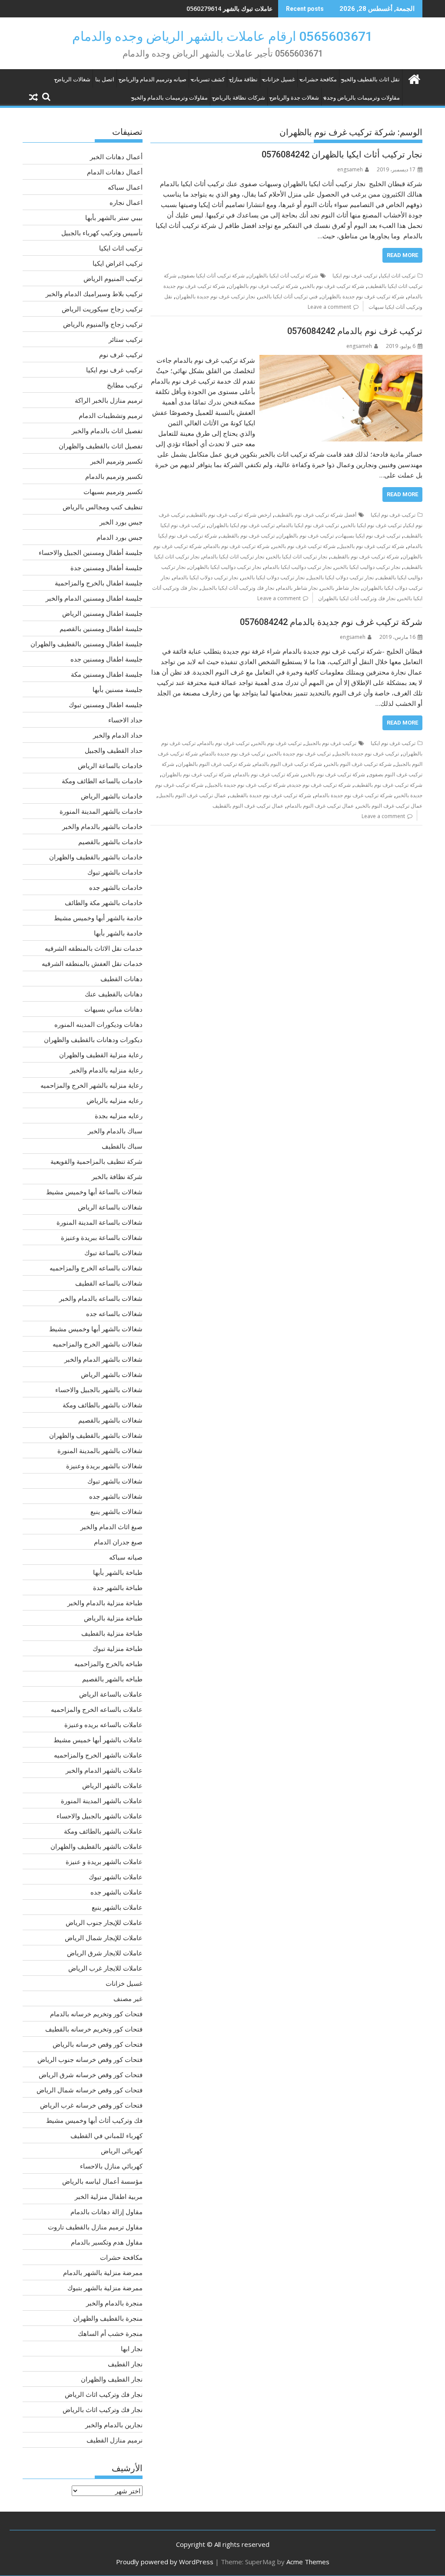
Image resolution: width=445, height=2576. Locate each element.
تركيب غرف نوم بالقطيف (247, 536)
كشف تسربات (208, 79)
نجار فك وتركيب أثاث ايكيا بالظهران (357, 598)
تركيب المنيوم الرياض (113, 278)
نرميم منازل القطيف (115, 2440)
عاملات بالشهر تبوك (116, 1877)
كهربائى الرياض (122, 2151)
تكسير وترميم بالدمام (114, 476)
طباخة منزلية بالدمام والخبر (105, 1603)
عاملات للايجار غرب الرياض (105, 1968)
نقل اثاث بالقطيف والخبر (371, 79)
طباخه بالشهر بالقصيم (112, 1679)
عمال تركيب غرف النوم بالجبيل (192, 795)
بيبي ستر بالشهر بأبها (114, 217)
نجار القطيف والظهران (112, 2379)
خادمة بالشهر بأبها (118, 933)
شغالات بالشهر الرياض (112, 1374)
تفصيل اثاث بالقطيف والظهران (101, 446)
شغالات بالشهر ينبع (116, 1511)
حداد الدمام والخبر (118, 735)
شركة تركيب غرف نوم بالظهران (263, 286)
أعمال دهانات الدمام (115, 172)
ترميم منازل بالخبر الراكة (109, 400)
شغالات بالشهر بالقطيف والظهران (96, 1435)
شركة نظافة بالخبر (117, 1176)
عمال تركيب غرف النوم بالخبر (390, 806)
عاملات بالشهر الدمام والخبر (104, 1770)
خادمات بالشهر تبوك (115, 872)
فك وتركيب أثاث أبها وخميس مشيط (94, 2120)
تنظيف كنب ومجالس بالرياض (103, 507)
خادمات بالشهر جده (116, 887)
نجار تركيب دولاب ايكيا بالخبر (273, 577)
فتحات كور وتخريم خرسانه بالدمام (96, 2014)
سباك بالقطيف (122, 1146)
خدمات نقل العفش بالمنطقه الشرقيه (92, 963)
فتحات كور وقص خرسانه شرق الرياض (91, 2075)
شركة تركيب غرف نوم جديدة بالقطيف (270, 795)
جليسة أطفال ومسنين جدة (106, 568)
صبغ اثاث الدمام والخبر (111, 1527)
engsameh (350, 169)
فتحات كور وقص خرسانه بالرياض (98, 2044)
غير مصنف (128, 1998)
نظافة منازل (244, 79)
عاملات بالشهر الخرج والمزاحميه (98, 1755)
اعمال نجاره (126, 202)
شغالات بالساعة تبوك (113, 1253)
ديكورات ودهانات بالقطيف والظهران (93, 1039)
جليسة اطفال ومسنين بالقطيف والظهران (86, 644)
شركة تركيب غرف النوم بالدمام (288, 764)
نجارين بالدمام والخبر (114, 2425)
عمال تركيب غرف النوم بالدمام (320, 806)
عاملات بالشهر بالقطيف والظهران (96, 1846)
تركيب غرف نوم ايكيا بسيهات (369, 536)
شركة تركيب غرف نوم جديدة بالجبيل (246, 785)
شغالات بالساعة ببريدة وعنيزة (102, 1237)
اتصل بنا (105, 79)
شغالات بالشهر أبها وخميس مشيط (96, 1329)
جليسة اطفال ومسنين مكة (107, 674)
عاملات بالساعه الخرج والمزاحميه (97, 1709)
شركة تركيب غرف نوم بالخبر (333, 286)
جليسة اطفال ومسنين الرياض (102, 613)
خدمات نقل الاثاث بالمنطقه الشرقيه (94, 948)
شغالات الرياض (73, 79)
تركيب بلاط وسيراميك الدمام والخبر (94, 294)
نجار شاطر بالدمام (298, 588)
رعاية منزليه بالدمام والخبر (106, 1070)
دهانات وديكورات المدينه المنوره (98, 1024)
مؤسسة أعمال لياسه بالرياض (102, 2181)
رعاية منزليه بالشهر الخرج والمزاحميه (91, 1085)
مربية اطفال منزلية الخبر (109, 2196)
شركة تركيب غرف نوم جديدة (320, 785)
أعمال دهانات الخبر (116, 157)
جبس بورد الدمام (120, 537)
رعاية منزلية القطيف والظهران (101, 1055)
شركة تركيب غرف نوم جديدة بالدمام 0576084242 (331, 622)
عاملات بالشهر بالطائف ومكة (103, 1831)
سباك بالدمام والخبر (115, 1131)
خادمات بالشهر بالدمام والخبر (102, 826)
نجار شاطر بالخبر (340, 588)
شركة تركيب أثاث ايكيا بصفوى (212, 276)
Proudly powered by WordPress (165, 2562)
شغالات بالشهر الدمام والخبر (103, 1359)
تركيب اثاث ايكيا (398, 276)
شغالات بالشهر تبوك (115, 1481)
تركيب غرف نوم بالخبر (277, 743)
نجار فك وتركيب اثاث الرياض (104, 2394)
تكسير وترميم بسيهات (113, 491)
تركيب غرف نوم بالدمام (224, 743)
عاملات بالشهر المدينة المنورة (102, 1801)
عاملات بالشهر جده (116, 1892)
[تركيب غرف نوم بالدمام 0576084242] (341, 360)
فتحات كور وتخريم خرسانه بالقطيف (94, 2029)
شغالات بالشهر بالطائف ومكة (103, 1405)
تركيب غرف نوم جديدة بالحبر (300, 753)
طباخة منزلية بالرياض (113, 1618)
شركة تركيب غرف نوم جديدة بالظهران (363, 296)
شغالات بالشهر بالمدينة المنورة (100, 1450)
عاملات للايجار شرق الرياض (105, 1953)
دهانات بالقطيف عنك (114, 994)
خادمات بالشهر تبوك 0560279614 (229, 8)
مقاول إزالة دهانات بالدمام (106, 2212)
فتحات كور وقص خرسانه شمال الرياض (90, 2090)
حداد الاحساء (125, 720)
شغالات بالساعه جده (114, 1313)
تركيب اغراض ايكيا (118, 263)
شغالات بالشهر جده (116, 1496)
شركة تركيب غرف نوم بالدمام (237, 546)
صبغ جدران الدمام (118, 1542)
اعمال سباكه (125, 187)
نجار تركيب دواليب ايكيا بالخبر (368, 567)
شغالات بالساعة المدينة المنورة (100, 1222)
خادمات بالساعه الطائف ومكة (102, 781)
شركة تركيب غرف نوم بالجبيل (372, 546)
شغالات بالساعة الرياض (110, 1207)
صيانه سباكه (126, 1557)
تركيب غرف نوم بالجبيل (331, 743)
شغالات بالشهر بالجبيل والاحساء (99, 1390)
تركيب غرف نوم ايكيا (355, 276)
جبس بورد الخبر (121, 522)
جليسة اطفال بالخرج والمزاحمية (99, 583)
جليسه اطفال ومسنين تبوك (106, 705)
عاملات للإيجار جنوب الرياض (104, 1922)
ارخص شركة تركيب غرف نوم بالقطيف (230, 515)
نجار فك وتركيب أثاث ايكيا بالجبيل (238, 588)
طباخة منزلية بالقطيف (112, 1633)
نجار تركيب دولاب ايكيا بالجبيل (341, 577)
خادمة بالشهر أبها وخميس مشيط (98, 918)
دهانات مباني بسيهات (113, 1009)
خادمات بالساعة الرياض (110, 765)
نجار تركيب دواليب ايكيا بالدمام (298, 567)
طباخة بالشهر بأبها (118, 1572)
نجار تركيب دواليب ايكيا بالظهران (225, 567)
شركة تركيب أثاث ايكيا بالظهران (283, 276)
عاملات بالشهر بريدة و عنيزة (104, 1861)
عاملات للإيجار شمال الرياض (104, 1938)
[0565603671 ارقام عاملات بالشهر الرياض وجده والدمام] (414, 78)
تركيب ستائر (126, 339)
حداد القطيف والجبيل (114, 750)
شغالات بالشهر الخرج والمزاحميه (98, 1344)
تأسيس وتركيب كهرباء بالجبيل (102, 233)
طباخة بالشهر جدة (118, 1587)
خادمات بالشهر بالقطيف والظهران (96, 857)
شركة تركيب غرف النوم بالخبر (359, 764)
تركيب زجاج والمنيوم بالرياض (103, 324)
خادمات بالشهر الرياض (112, 796)
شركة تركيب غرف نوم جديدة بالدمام (354, 795)
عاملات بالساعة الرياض (111, 1694)
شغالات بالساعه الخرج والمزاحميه (96, 1268)
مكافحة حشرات (318, 79)
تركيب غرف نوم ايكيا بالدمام (309, 525)
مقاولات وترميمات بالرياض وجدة (362, 98)
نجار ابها (132, 2349)
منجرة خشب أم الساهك (110, 2333)
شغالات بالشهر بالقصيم (110, 1420)
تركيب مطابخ (125, 385)
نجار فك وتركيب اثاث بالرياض (103, 2409)
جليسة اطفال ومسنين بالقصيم (101, 628)
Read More (402, 255)
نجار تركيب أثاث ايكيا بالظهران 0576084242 (342, 154)
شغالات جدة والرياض (294, 98)
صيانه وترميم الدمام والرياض (153, 79)
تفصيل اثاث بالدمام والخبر (107, 431)
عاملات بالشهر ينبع (117, 1907)
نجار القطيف (125, 2364)
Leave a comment (329, 307)
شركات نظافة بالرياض (239, 98)
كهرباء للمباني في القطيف (106, 2135)
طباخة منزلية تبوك (118, 1648)
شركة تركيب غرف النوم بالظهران (214, 764)
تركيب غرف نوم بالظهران (306, 536)
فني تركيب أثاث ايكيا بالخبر (288, 296)
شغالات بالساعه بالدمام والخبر (101, 1298)
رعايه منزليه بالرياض (115, 1100)
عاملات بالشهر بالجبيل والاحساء (100, 1816)
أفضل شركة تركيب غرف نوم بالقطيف (315, 515)
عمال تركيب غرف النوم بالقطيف (248, 806)
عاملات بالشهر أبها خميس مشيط (98, 1740)
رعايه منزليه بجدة (119, 1116)
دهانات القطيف (121, 979)
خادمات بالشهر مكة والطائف (104, 902)
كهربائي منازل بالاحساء (111, 2166)
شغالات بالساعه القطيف (109, 1283)
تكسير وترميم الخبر (116, 461)
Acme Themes (308, 2562)
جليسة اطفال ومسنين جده (106, 659)
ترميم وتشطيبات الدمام (111, 415)
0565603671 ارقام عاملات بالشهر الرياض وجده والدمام (222, 36)
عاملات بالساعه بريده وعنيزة (103, 1724)
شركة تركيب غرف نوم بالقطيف (365, 556)
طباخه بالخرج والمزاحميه (108, 1664)
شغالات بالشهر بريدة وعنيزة (104, 1466)
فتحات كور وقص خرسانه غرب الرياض (91, 2105)
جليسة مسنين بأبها (118, 689)
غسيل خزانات (279, 79)
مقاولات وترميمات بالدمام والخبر (170, 98)
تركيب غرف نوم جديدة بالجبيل (367, 753)
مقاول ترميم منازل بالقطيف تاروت (95, 2227)
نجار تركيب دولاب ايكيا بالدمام (206, 577)
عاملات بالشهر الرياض (112, 1785)
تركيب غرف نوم (121, 354)
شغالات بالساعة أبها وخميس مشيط (94, 1192)
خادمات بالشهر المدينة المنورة (101, 811)
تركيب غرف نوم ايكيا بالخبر (372, 525)
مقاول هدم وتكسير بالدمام (107, 2242)
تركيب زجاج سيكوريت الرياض (102, 309)
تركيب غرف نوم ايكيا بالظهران (242, 525)
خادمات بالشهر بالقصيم (110, 842)
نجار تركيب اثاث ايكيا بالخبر (297, 556)
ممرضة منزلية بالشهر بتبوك (105, 2288)
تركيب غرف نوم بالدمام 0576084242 (355, 331)
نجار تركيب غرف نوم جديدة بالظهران (215, 296)
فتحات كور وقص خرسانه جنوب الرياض (90, 2059)
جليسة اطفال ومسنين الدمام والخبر (94, 598)
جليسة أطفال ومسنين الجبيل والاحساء (91, 552)
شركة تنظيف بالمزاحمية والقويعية (96, 1161)
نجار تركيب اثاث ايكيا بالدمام (234, 556)
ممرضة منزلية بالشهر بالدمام (103, 2272)
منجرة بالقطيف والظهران (108, 2318)
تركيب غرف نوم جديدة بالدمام (233, 753)
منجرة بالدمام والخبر (114, 2303)
